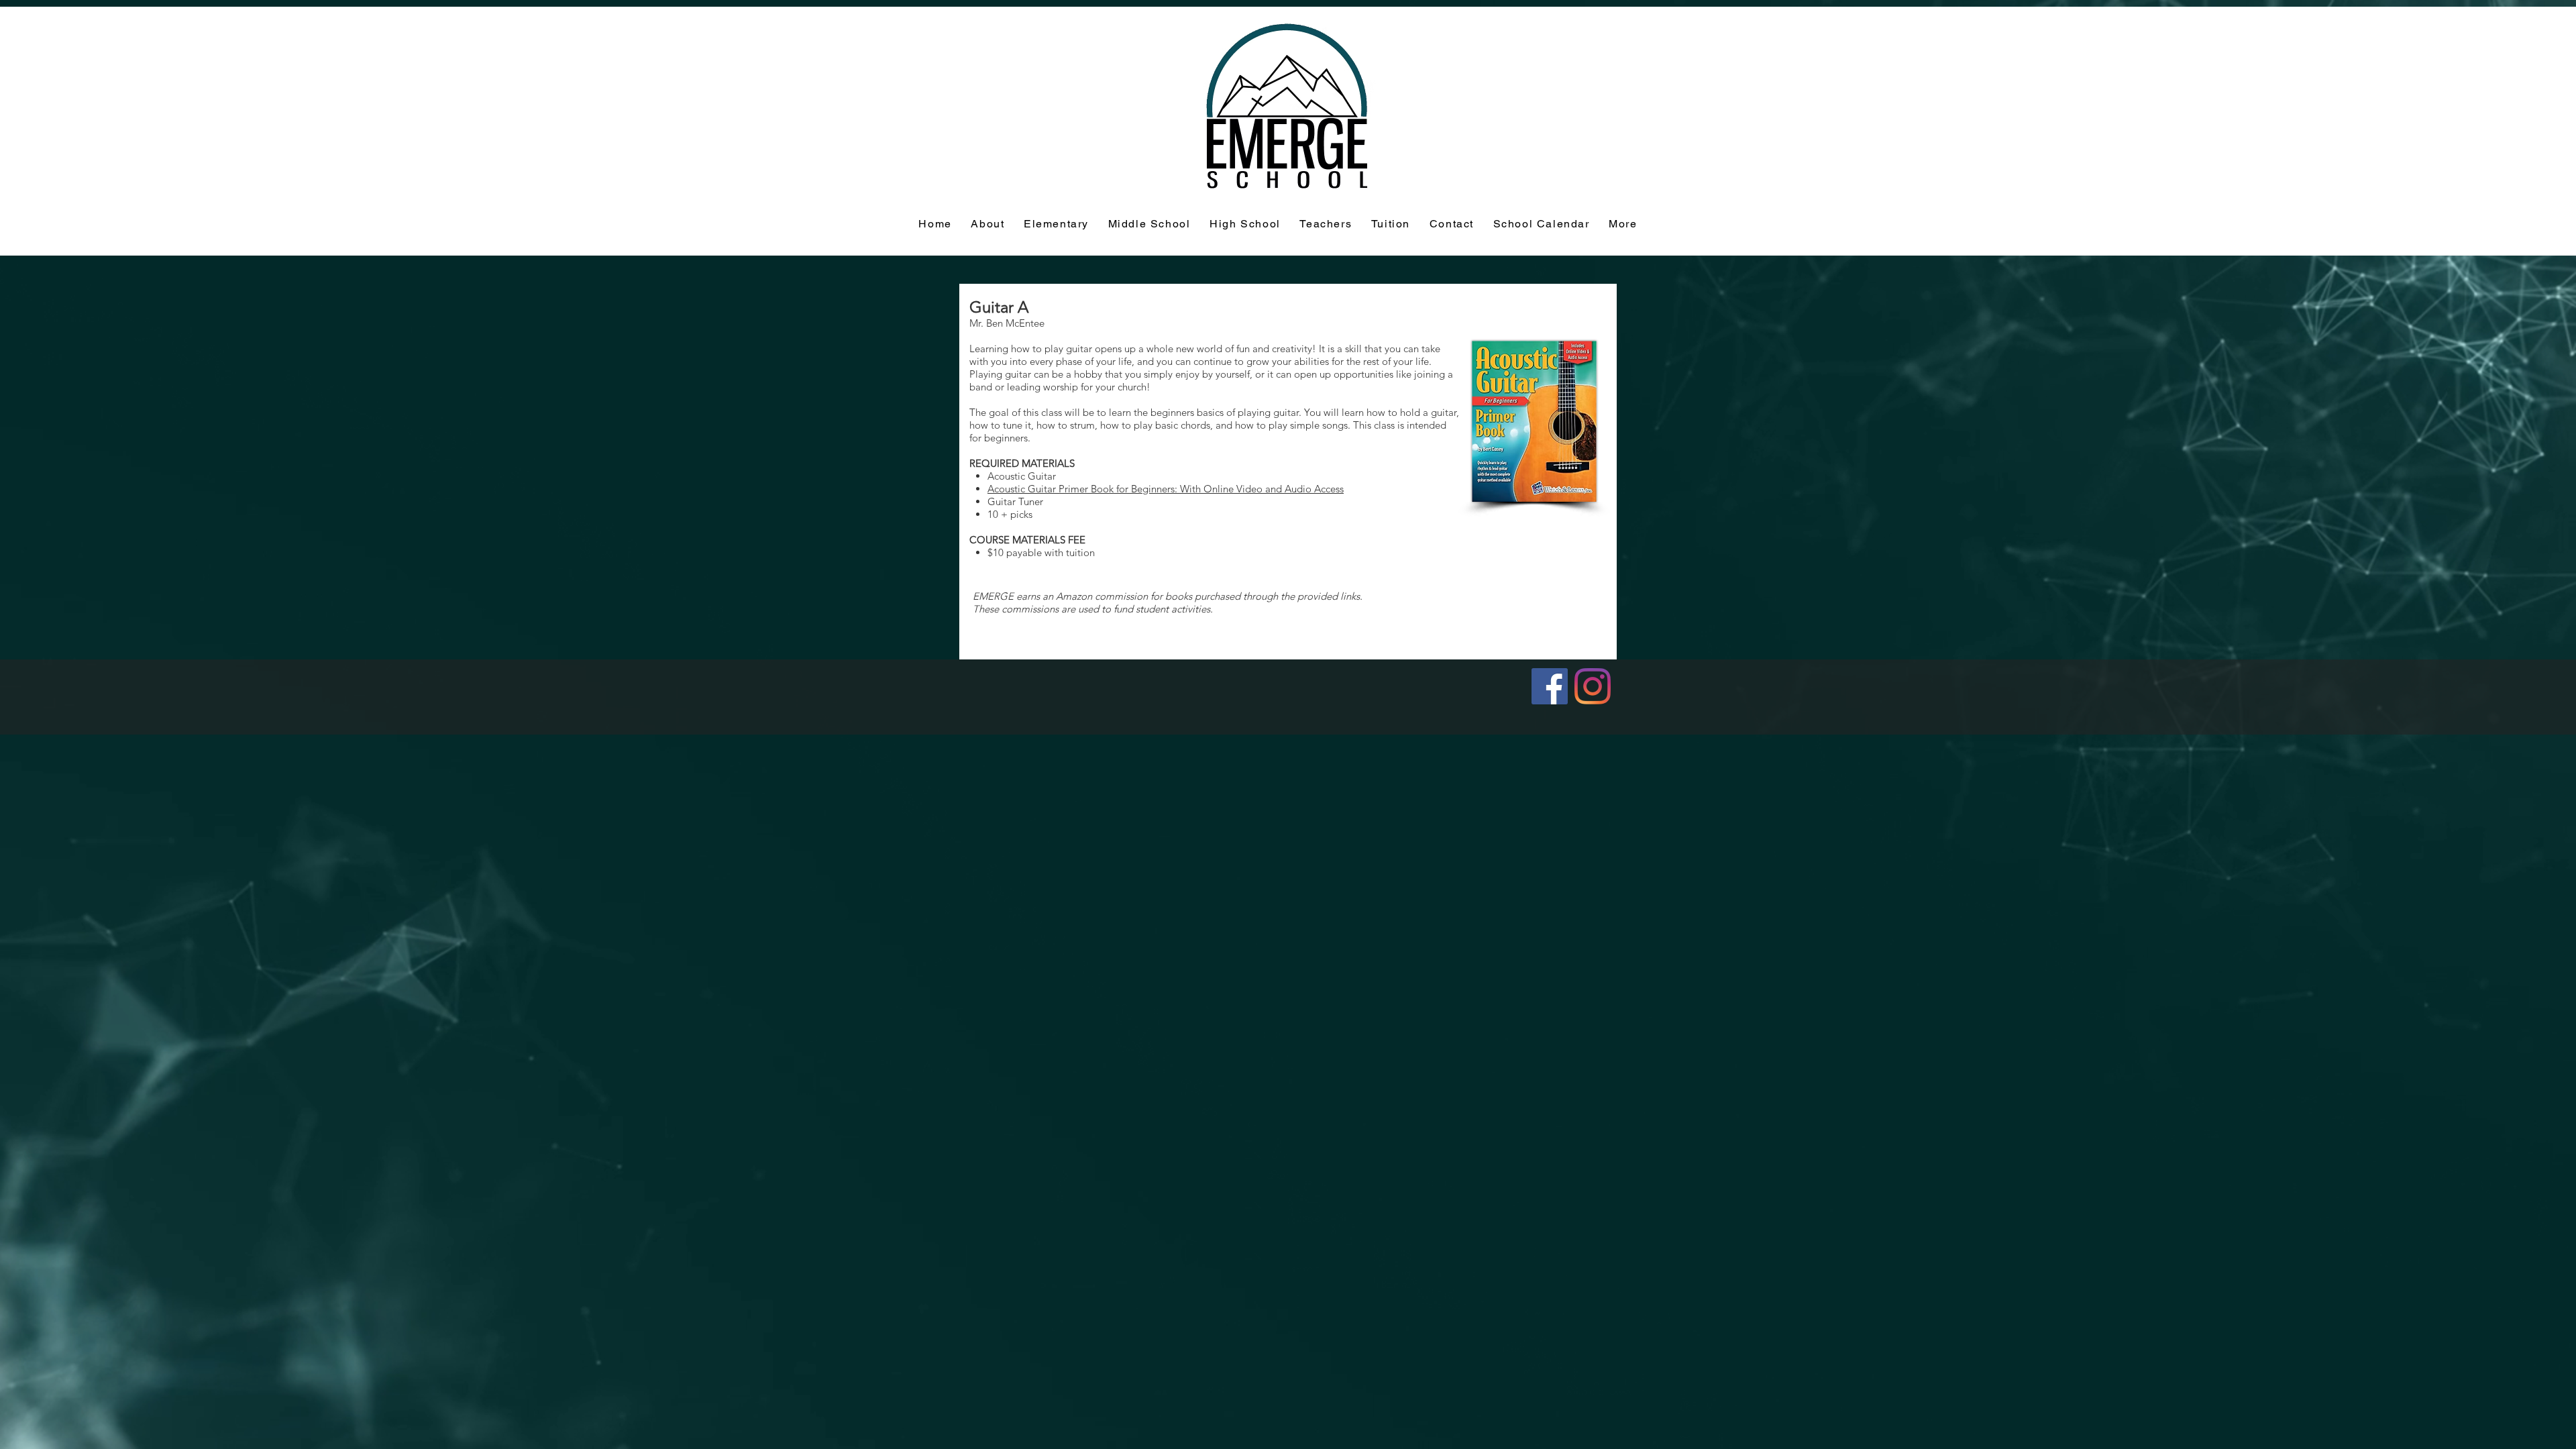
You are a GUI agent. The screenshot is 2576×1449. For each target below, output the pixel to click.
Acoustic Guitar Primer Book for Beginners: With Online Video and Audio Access (1166, 489)
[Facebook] (1550, 686)
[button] (1391, 224)
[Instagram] (1593, 686)
